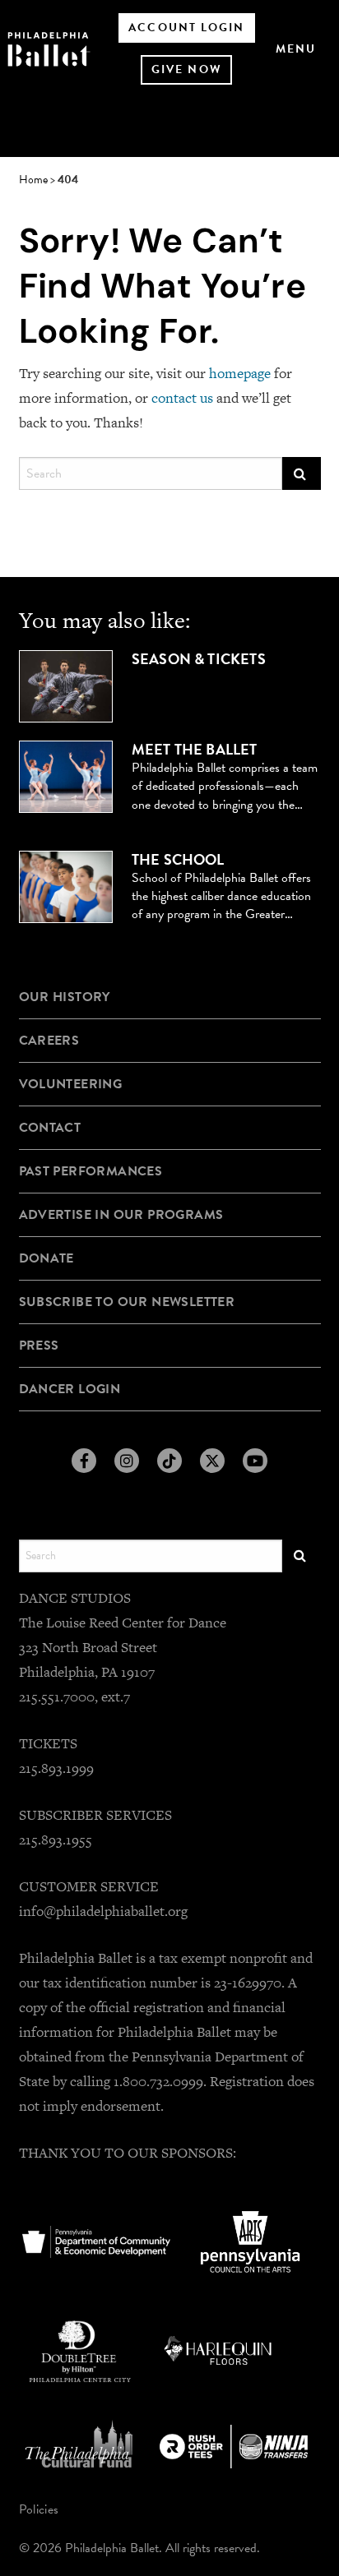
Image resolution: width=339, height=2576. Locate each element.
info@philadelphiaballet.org (103, 1911)
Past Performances (91, 1171)
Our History (65, 997)
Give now (187, 69)
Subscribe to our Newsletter (127, 1302)
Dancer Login (70, 1389)
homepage (240, 373)
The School (178, 860)
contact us (182, 398)
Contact (50, 1128)
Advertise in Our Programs (121, 1215)
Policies (39, 2509)
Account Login (186, 28)
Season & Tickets (199, 659)
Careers (49, 1041)
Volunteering (71, 1084)
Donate (46, 1258)
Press (39, 1346)
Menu (296, 49)
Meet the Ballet (195, 750)
